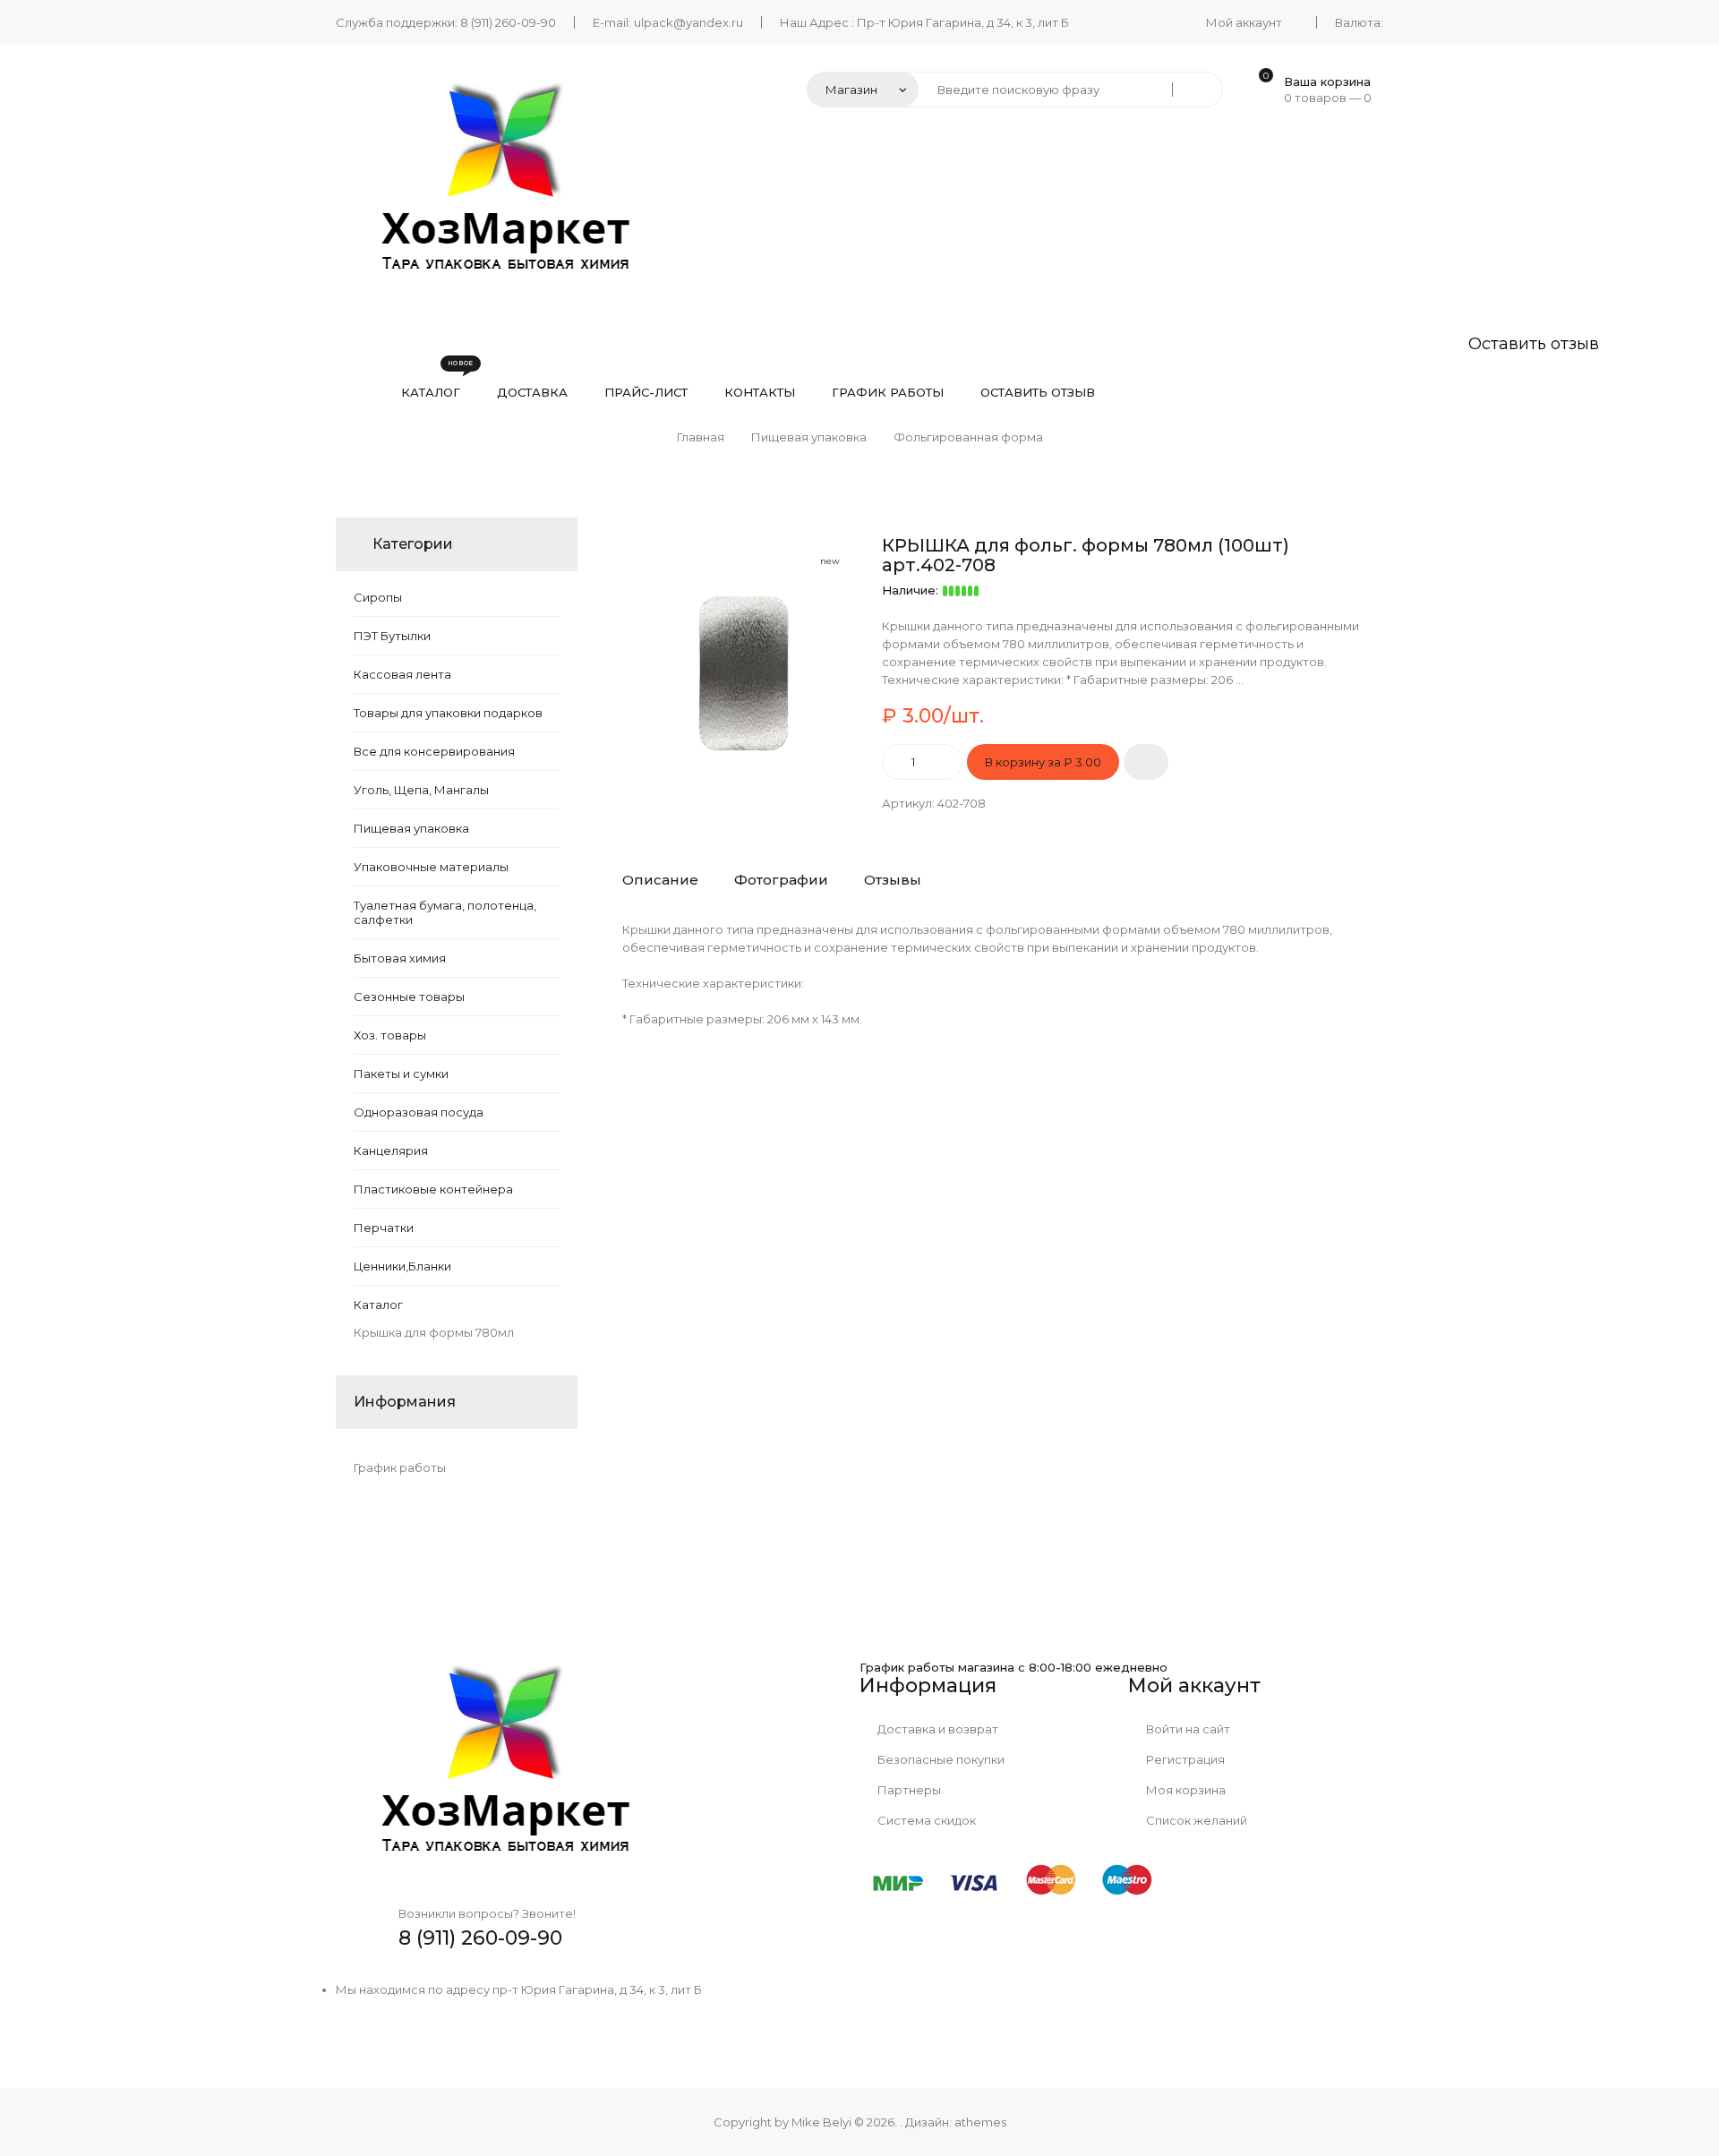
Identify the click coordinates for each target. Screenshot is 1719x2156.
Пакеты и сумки (401, 1074)
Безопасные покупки (940, 1759)
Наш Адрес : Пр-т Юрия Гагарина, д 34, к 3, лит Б (924, 22)
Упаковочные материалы (431, 867)
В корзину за (1043, 762)
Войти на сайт (1187, 1729)
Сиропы (378, 597)
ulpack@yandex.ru (688, 22)
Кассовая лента (402, 674)
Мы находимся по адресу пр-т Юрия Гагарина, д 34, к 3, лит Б (519, 1989)
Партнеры (908, 1790)
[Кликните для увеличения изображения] (743, 656)
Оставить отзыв (1534, 344)
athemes (980, 2122)
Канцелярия (391, 1151)
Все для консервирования (434, 751)
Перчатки (384, 1228)
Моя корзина (1184, 1790)
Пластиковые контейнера (435, 1189)
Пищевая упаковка (411, 828)
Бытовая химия (400, 958)
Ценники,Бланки (402, 1266)
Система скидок (925, 1820)
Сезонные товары (409, 997)
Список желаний (1195, 1820)
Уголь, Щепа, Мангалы (421, 790)
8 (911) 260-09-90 (508, 22)
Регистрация (1184, 1759)
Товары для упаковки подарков (448, 713)
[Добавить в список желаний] (1146, 762)
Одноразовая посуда (419, 1112)
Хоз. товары (390, 1035)
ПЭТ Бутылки (392, 636)
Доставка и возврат (936, 1729)
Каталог (378, 1305)
